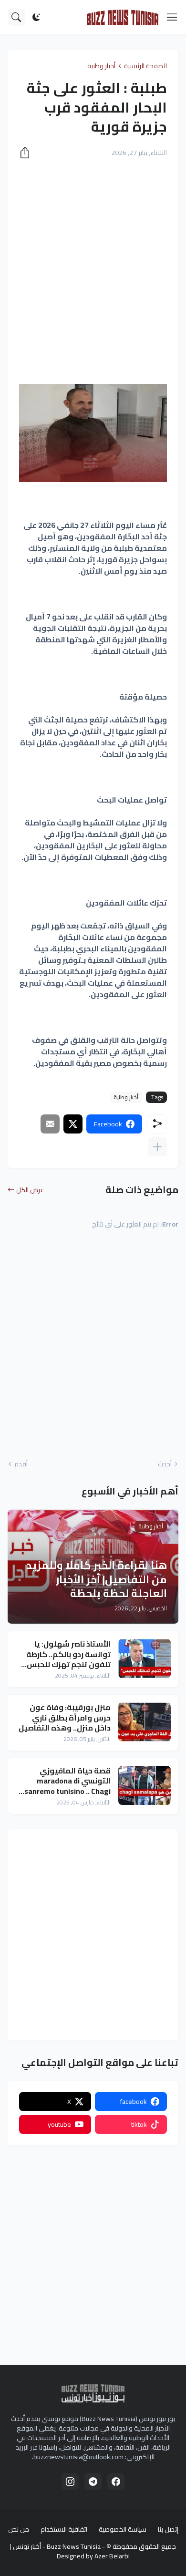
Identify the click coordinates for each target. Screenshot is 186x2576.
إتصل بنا (168, 2529)
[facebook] (116, 2482)
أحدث (165, 1464)
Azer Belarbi (112, 2556)
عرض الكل (30, 1190)
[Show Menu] (172, 17)
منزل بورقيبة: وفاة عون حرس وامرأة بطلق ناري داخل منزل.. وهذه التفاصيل (65, 1718)
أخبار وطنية (101, 66)
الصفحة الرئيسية (145, 66)
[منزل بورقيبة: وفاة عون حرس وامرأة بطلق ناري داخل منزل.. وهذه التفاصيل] (145, 1722)
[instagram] (70, 2482)
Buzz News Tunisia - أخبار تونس (57, 2546)
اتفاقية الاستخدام (64, 2529)
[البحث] (16, 17)
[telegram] (93, 2482)
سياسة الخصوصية (123, 2529)
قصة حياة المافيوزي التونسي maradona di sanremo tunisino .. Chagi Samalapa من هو (67, 1781)
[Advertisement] (93, 266)
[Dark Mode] (36, 17)
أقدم (21, 1464)
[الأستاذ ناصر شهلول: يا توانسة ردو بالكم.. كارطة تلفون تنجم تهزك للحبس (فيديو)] (145, 1659)
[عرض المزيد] (157, 1147)
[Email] (50, 1124)
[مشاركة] (28, 153)
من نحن (19, 2529)
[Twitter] (73, 1124)
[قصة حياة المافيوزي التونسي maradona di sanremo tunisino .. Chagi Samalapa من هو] (145, 1785)
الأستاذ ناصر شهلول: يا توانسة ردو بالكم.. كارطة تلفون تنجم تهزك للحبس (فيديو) (68, 1654)
